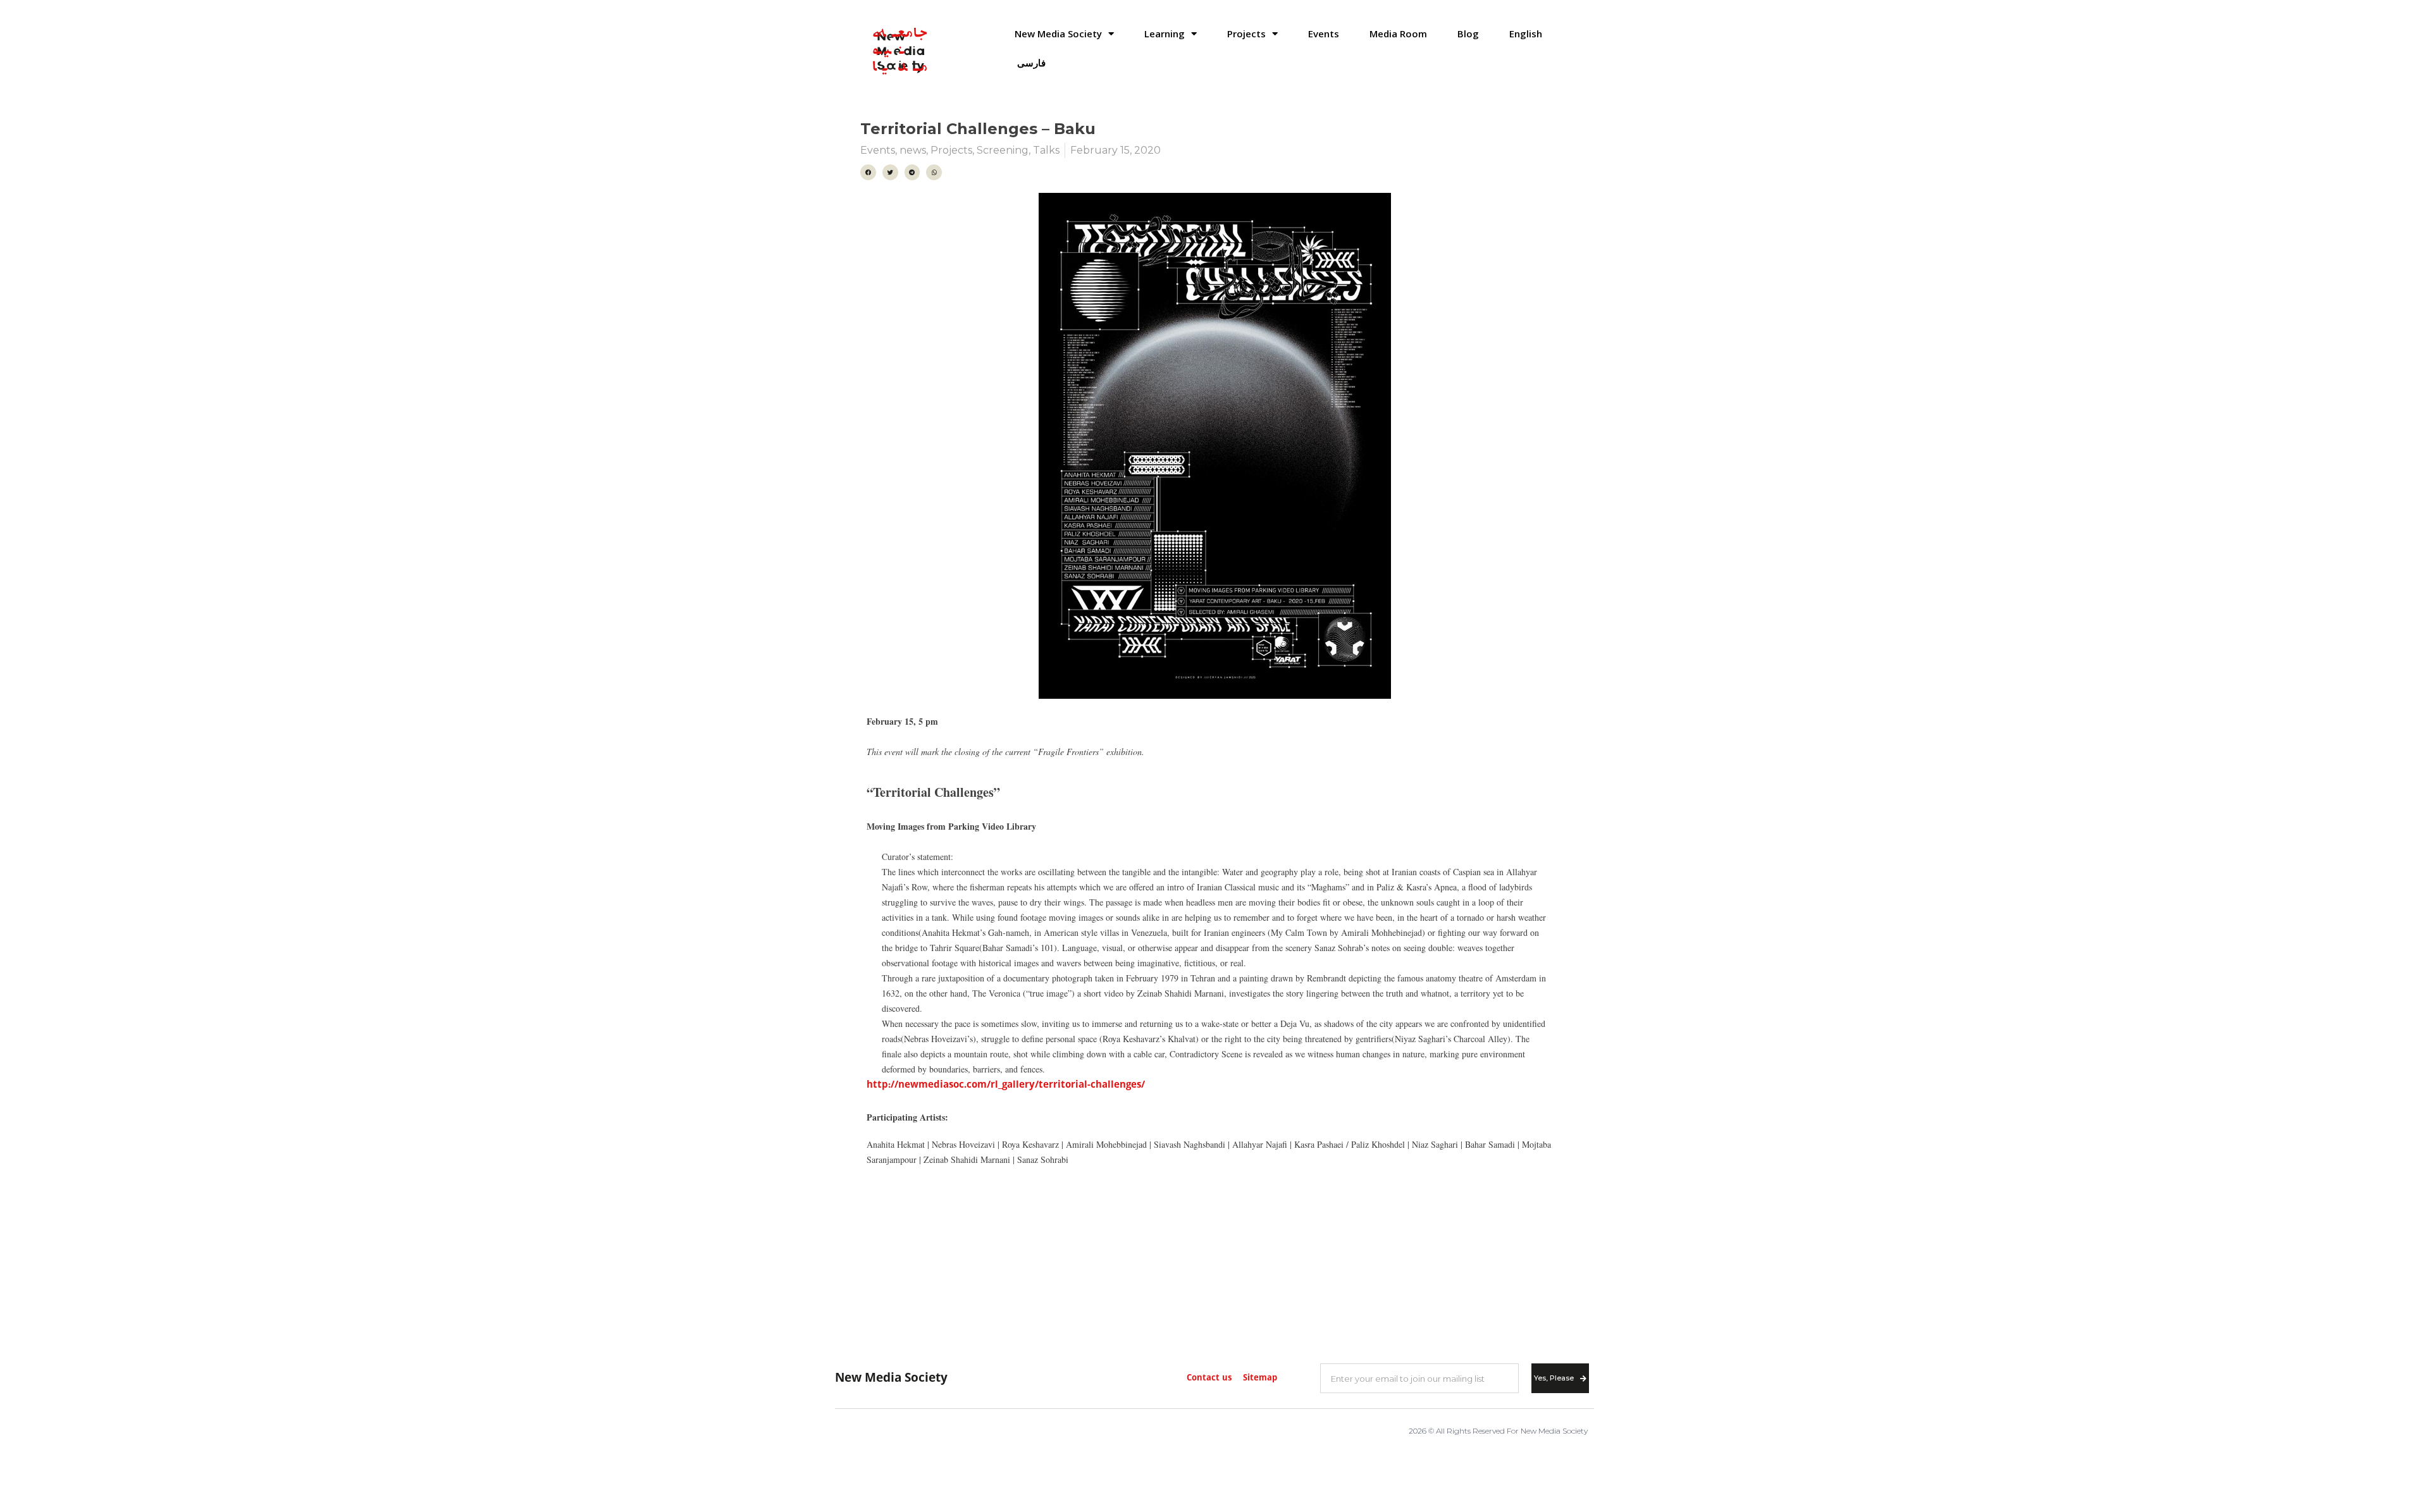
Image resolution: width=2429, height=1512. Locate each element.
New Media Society (1058, 34)
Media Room (1398, 34)
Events (1324, 34)
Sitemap (1260, 1378)
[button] (868, 172)
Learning (1165, 34)
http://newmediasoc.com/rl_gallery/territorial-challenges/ (1006, 1085)
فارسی (1031, 63)
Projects (1246, 34)
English (1526, 34)
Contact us (1209, 1378)
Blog (1468, 34)
